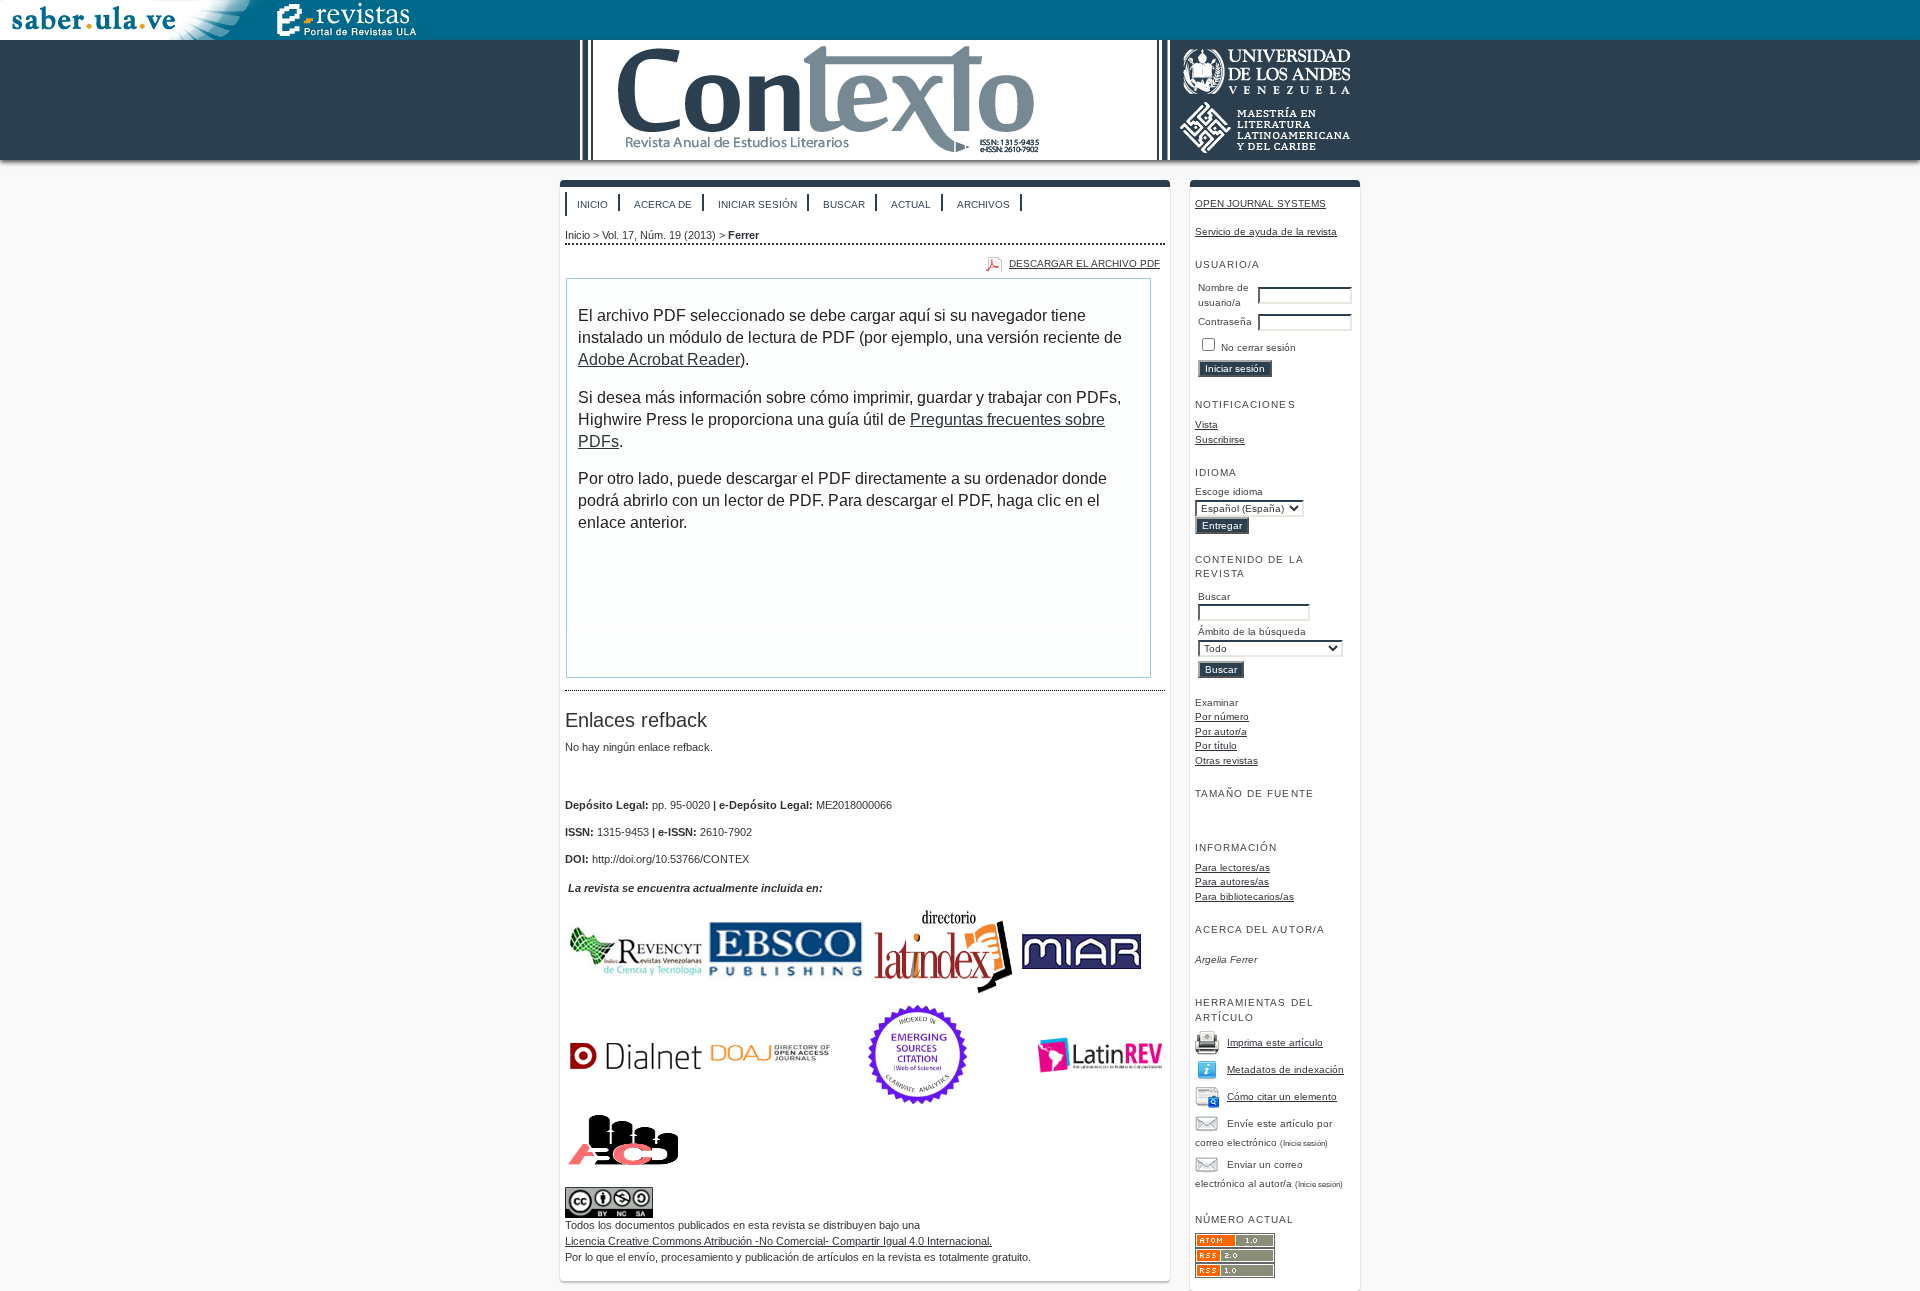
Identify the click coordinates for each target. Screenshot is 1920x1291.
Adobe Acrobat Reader (659, 359)
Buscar (844, 204)
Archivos (983, 204)
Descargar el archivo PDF (1084, 263)
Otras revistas (1226, 760)
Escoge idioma (1229, 491)
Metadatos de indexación (1285, 1069)
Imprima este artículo (1275, 1042)
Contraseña (1225, 321)
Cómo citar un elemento (1282, 1096)
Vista (1206, 424)
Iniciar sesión (757, 204)
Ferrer (743, 235)
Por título (1216, 745)
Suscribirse (1220, 439)
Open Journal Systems (1260, 203)
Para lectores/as (1232, 867)
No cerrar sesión (1258, 347)
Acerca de (663, 204)
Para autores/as (1232, 881)
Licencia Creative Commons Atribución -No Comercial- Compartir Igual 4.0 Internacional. (778, 1241)
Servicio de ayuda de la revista (1266, 231)
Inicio (592, 204)
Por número (1222, 716)
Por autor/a (1221, 731)
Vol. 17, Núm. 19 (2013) (659, 235)
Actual (911, 204)
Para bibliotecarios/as (1244, 896)
